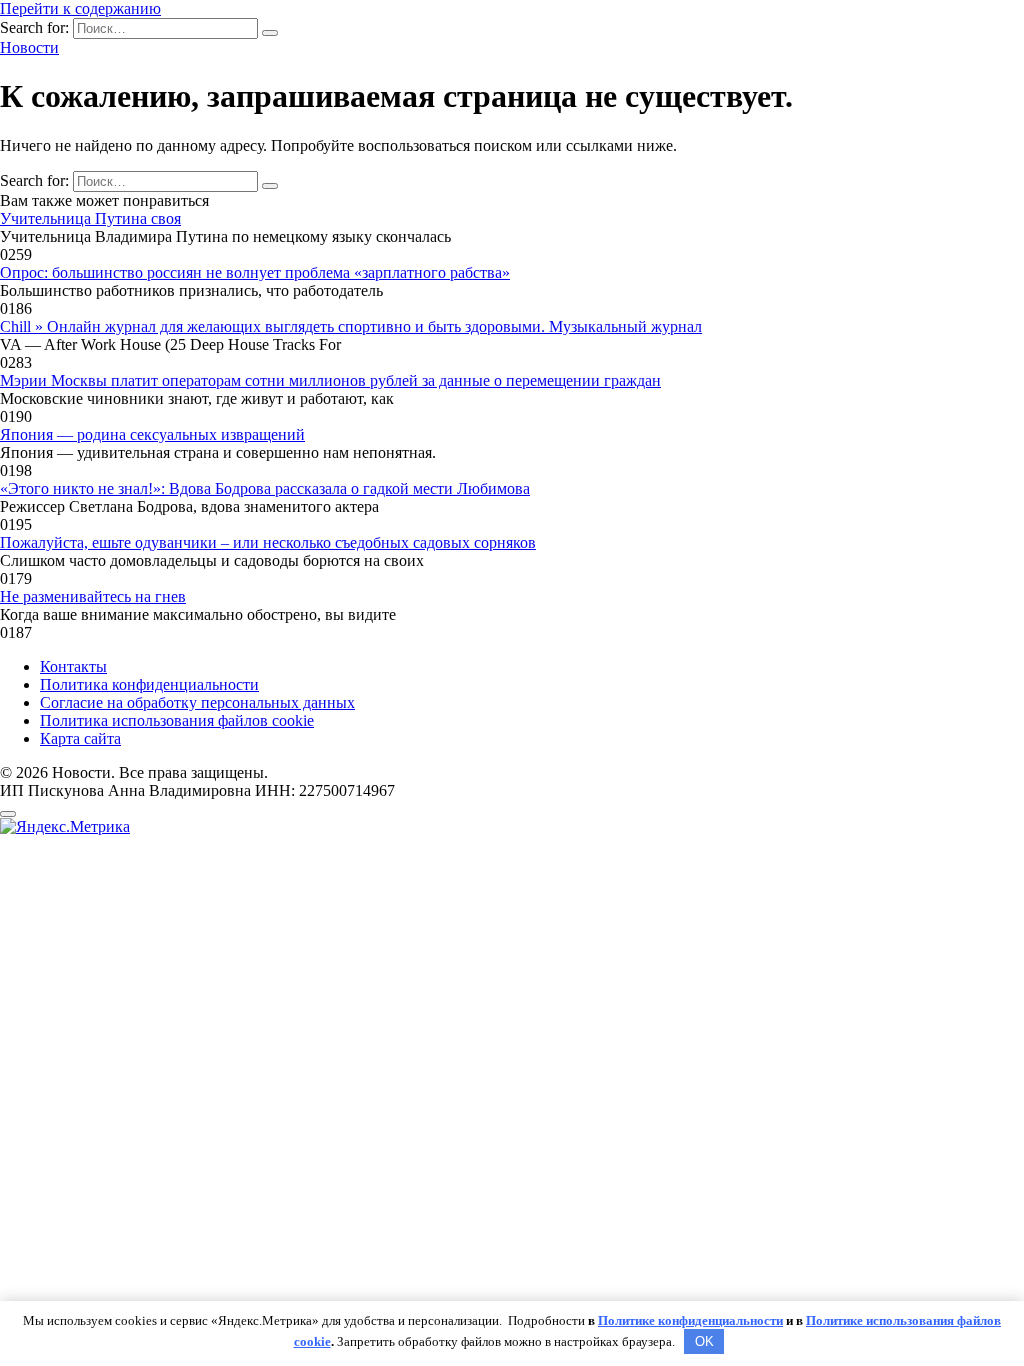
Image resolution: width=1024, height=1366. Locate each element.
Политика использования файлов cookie (177, 720)
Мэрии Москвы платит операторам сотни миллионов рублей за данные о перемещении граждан (330, 380)
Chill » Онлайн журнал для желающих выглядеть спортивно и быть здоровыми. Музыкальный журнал (351, 326)
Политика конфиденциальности (149, 684)
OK (704, 1341)
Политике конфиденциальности (690, 1320)
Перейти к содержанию (80, 8)
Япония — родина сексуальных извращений (152, 434)
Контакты (73, 666)
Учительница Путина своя (90, 218)
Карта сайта (80, 738)
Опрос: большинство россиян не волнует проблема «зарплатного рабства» (255, 272)
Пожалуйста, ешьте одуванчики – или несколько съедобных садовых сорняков (268, 542)
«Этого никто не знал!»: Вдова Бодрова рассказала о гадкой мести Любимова (265, 488)
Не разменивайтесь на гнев (93, 596)
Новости (29, 47)
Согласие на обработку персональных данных (197, 702)
